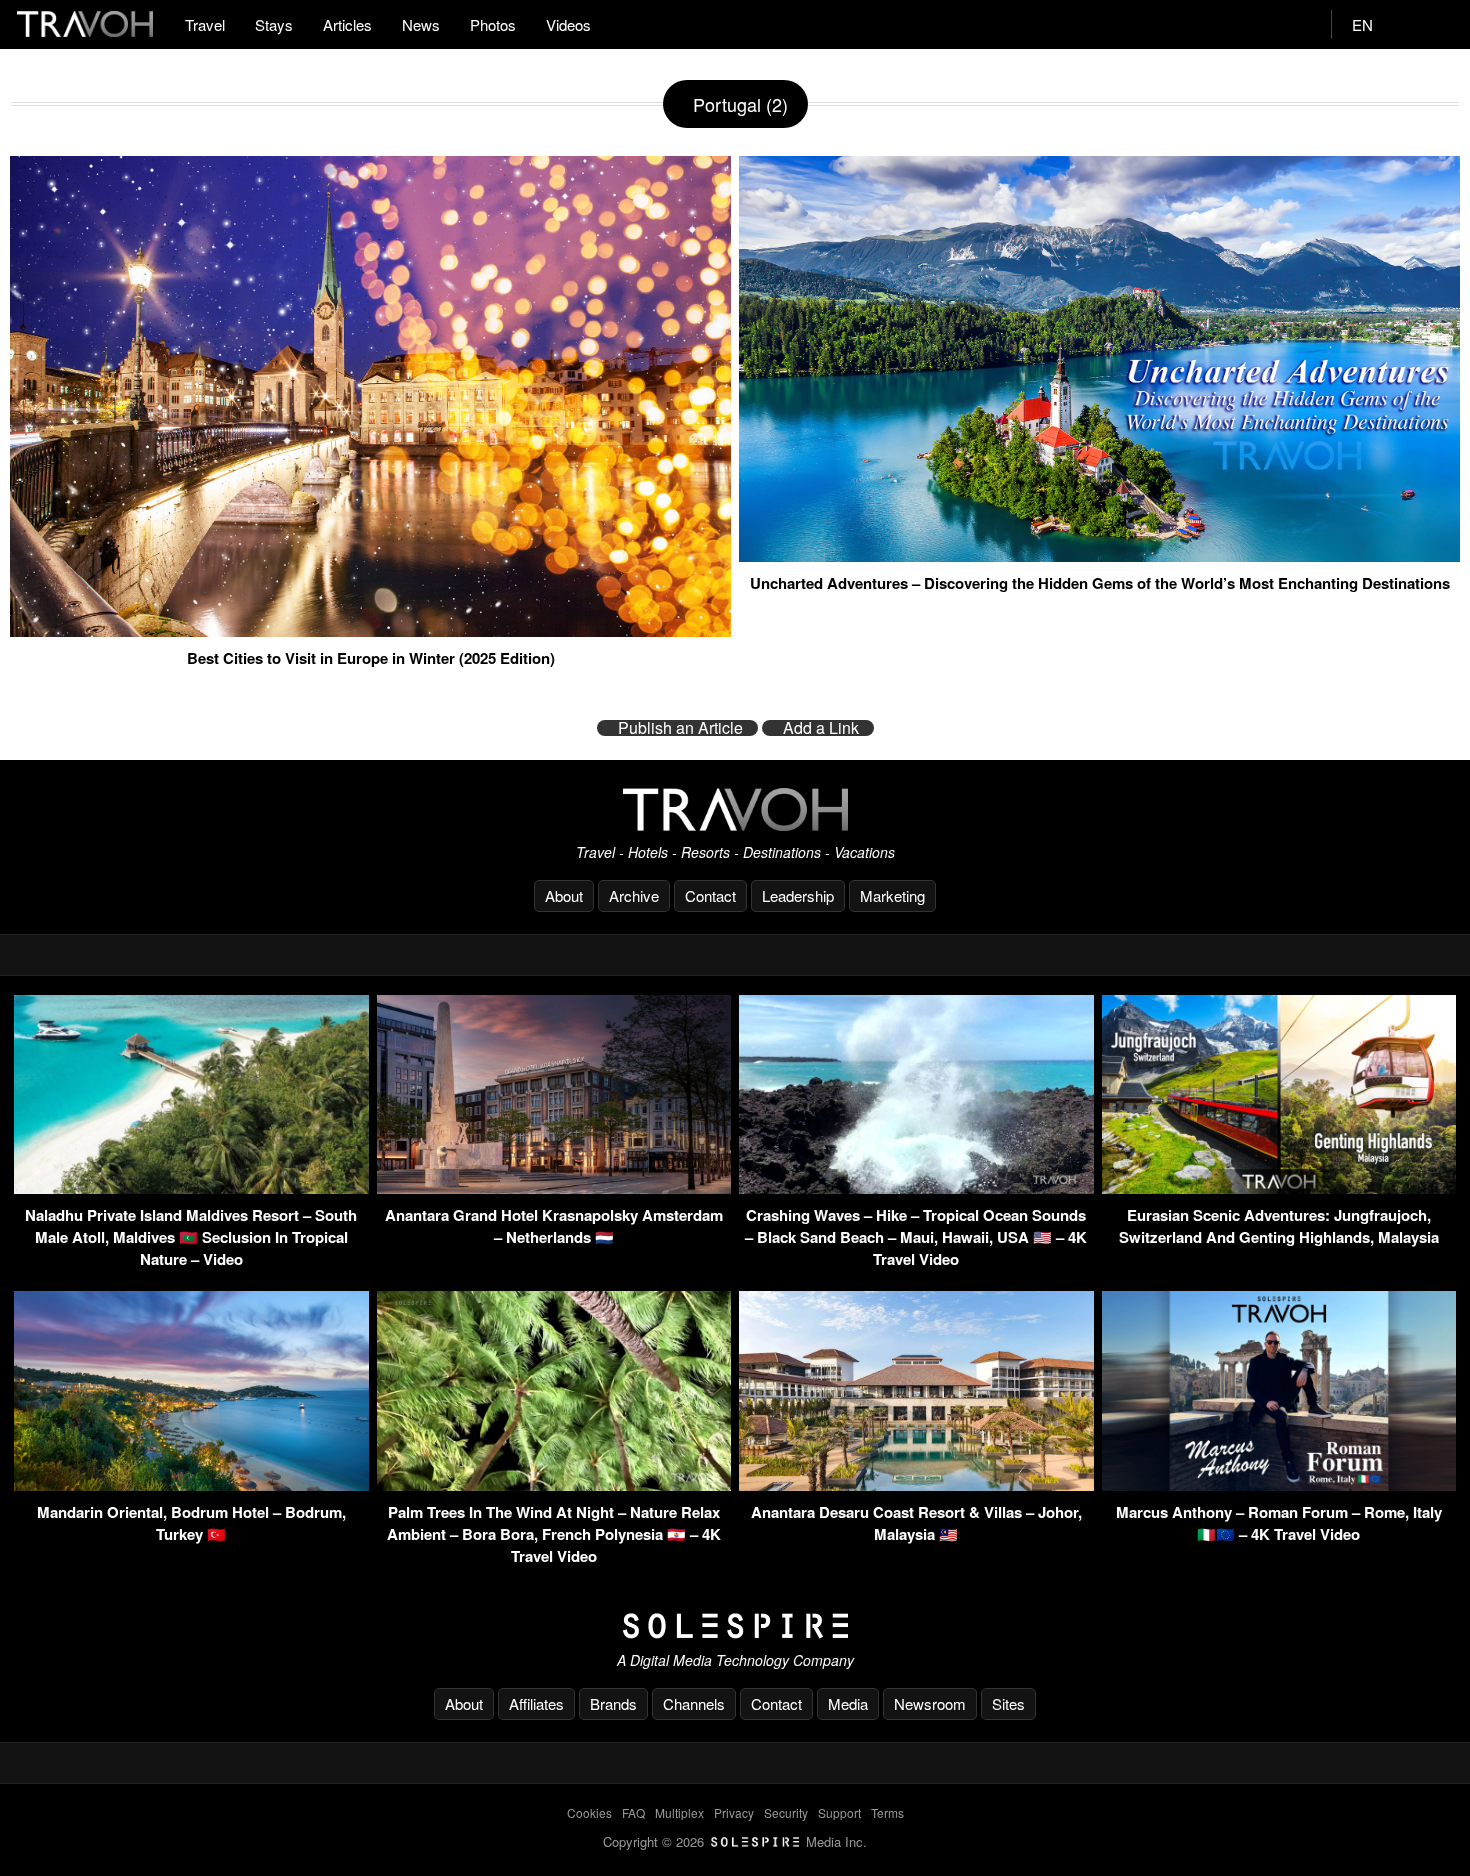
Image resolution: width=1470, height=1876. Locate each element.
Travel (205, 24)
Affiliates (536, 1703)
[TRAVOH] (735, 809)
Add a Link (821, 728)
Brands (613, 1703)
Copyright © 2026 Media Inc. (735, 1841)
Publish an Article (680, 728)
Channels (694, 1703)
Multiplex (679, 1812)
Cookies (589, 1812)
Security (786, 1812)
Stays (274, 24)
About (564, 895)
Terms (887, 1812)
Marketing (892, 895)
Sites (1008, 1703)
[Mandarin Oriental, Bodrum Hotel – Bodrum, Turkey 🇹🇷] (191, 1484)
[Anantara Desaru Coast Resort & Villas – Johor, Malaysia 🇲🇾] (916, 1484)
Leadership (798, 895)
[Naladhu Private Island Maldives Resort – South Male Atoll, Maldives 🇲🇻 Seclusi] (191, 1187)
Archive (634, 895)
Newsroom (930, 1703)
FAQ (633, 1812)
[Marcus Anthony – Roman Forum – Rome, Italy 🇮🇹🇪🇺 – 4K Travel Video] (1279, 1484)
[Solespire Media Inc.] (735, 1626)
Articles (347, 24)
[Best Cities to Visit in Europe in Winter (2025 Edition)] (370, 629)
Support (839, 1812)
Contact (710, 895)
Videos (568, 24)
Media (848, 1703)
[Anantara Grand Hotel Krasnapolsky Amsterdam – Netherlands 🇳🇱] (554, 1187)
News (421, 24)
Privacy (734, 1812)
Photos (493, 24)
